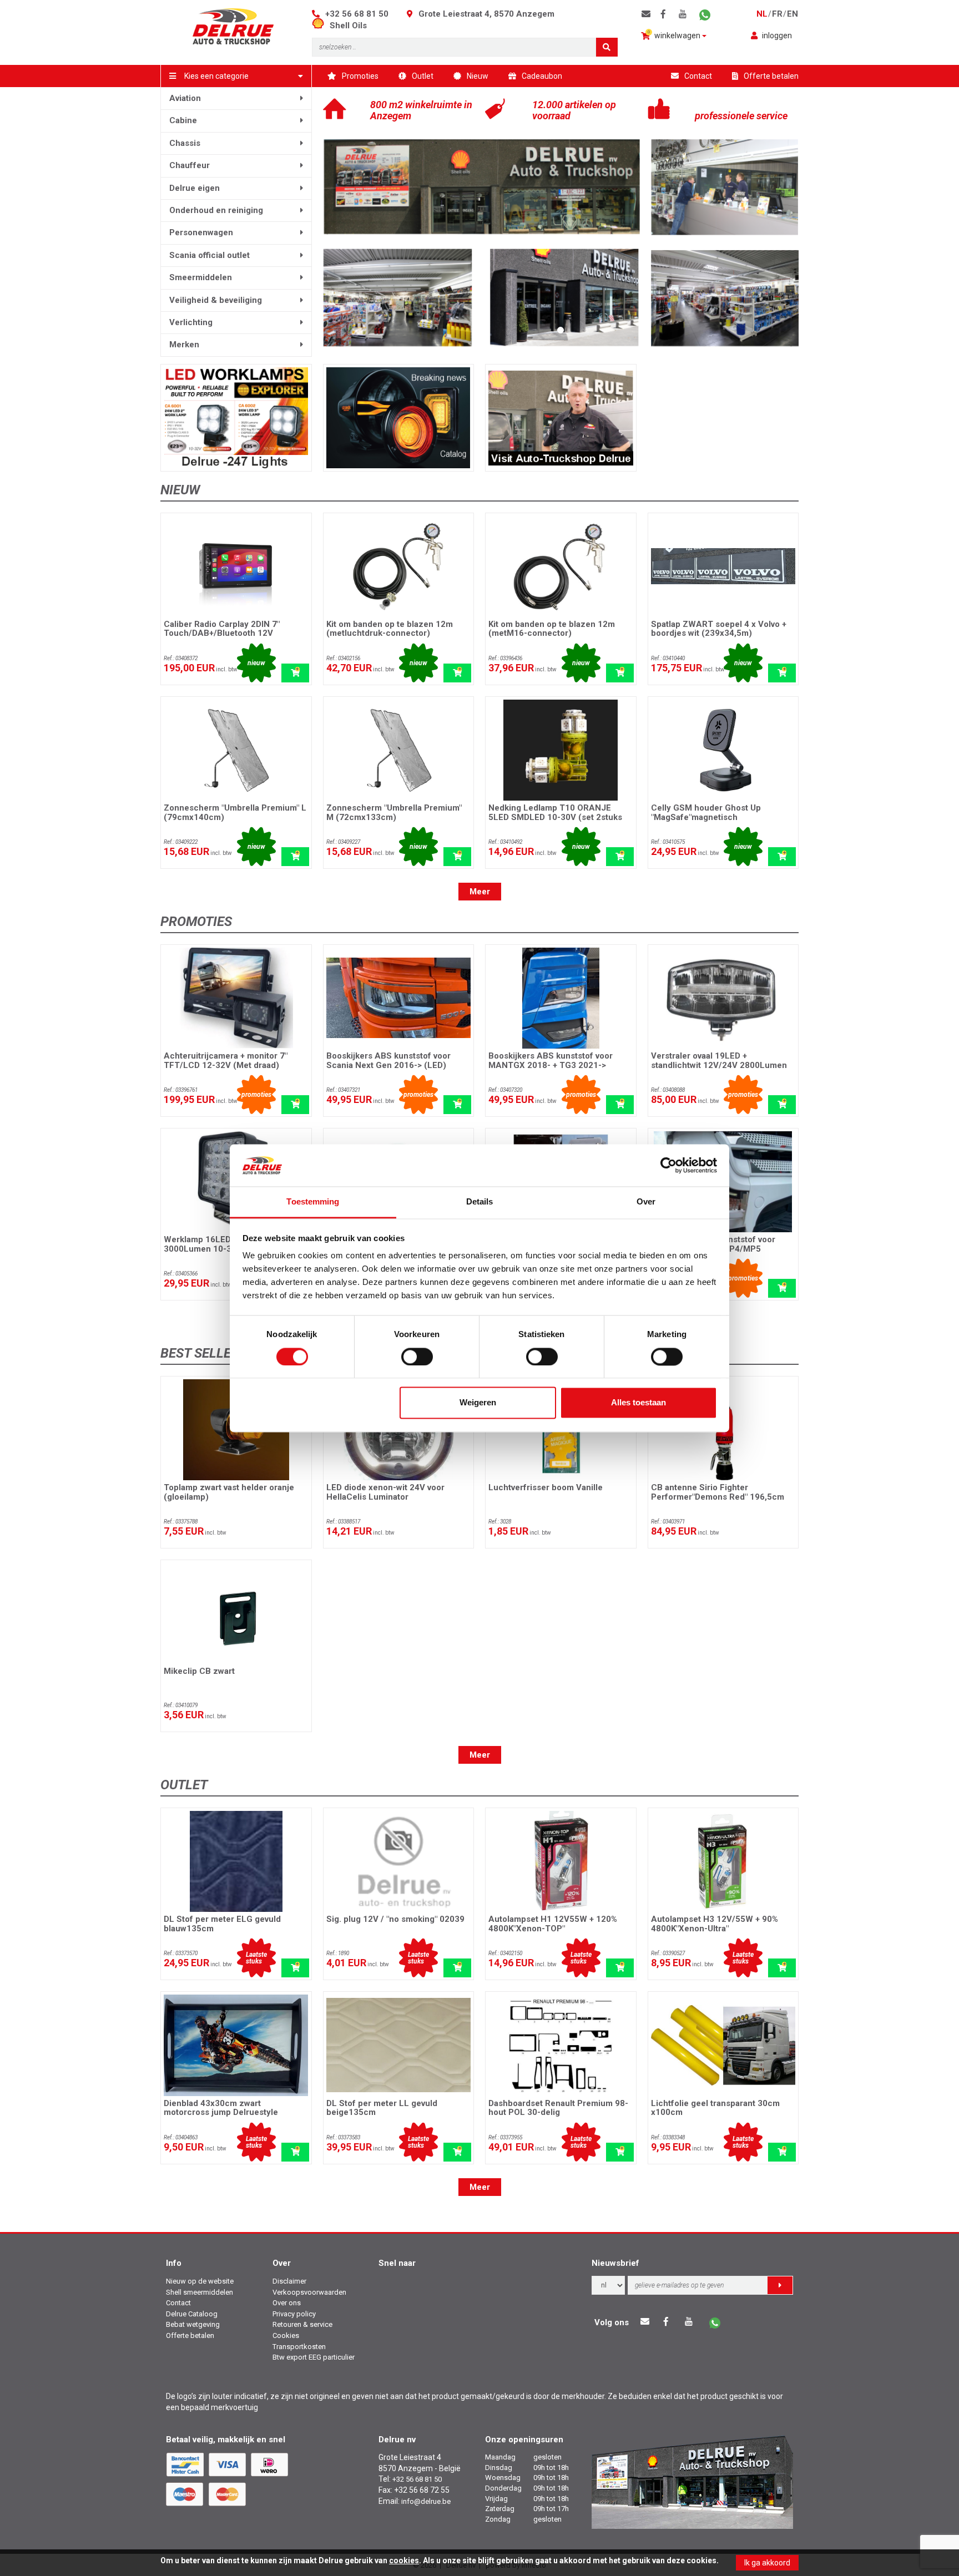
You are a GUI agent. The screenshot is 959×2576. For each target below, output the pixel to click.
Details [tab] (480, 1202)
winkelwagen (675, 35)
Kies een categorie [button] (216, 76)
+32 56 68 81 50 (357, 14)
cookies (404, 2560)
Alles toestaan (639, 1403)
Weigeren (478, 1403)
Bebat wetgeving (193, 2324)
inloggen (777, 36)
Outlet (423, 76)
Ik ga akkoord (767, 2563)
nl (762, 14)
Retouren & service (302, 2324)
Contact (698, 76)
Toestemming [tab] (313, 1202)
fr (777, 14)
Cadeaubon (542, 76)
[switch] (417, 1357)
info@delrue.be (426, 2501)
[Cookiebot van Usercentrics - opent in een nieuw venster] (668, 1165)
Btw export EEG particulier (314, 2357)
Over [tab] (646, 1202)
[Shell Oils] (321, 26)
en (793, 14)
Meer (480, 892)
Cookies (286, 2335)
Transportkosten (299, 2347)
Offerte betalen (771, 76)
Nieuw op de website (200, 2281)
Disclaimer (289, 2281)
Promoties (360, 76)
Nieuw (478, 76)
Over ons (287, 2303)
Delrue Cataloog (192, 2314)
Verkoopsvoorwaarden (309, 2292)
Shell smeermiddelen (200, 2292)
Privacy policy (294, 2314)
